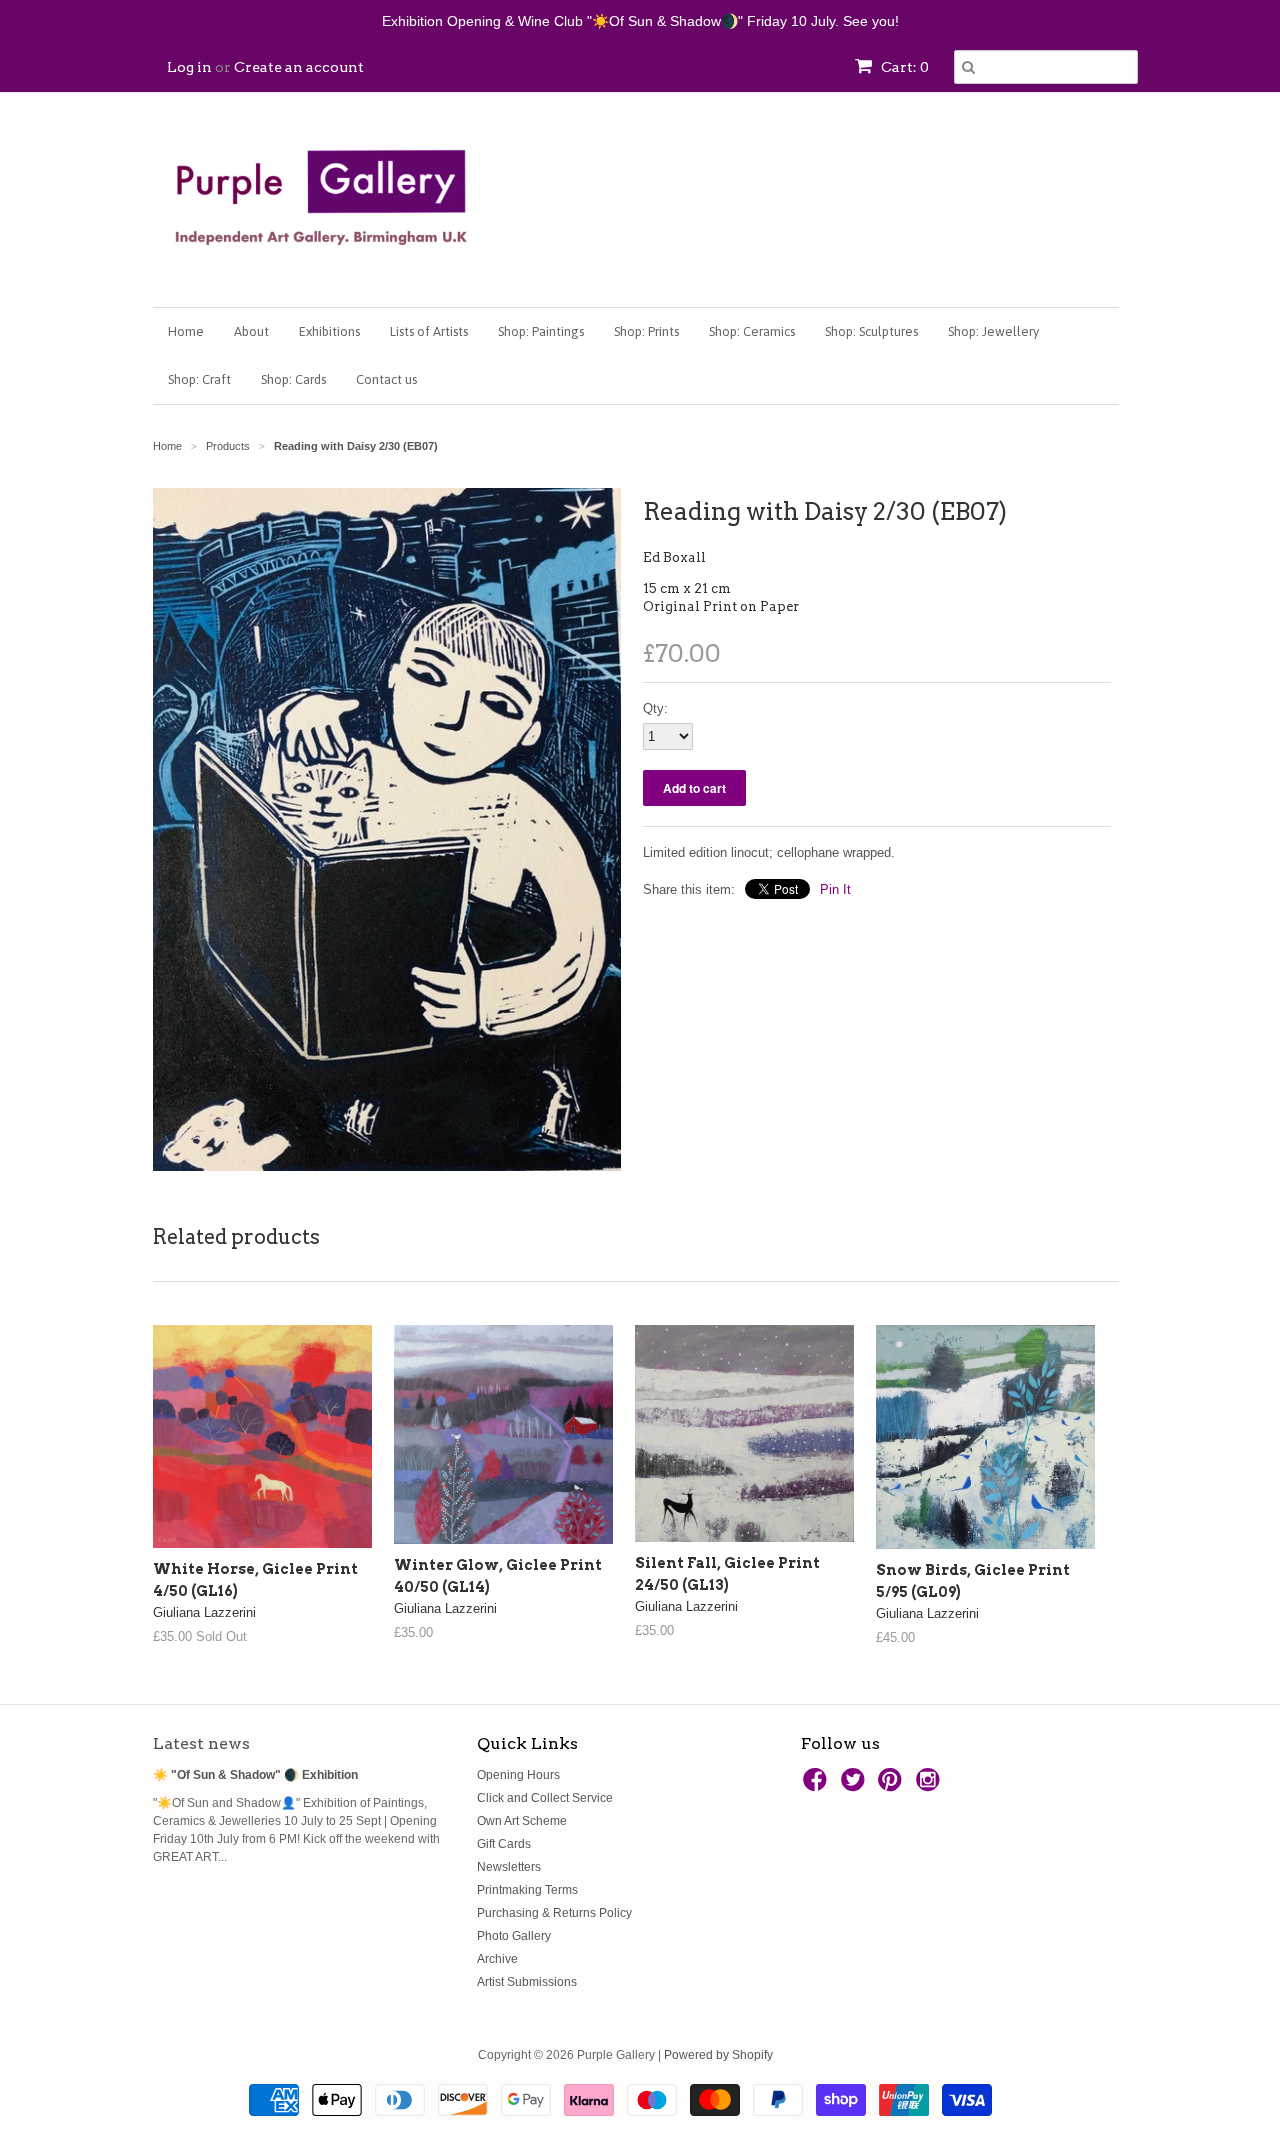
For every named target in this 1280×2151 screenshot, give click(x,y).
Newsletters (509, 1867)
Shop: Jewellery (993, 331)
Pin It (835, 889)
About (251, 331)
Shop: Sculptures (871, 331)
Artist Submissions (527, 1982)
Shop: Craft (199, 379)
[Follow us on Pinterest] (893, 1786)
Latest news (201, 1743)
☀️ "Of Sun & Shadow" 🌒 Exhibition (255, 1775)
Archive (497, 1959)
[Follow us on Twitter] (856, 1786)
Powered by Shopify (718, 2055)
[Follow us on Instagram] (931, 1786)
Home (186, 331)
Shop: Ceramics (752, 331)
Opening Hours (518, 1775)
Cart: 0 (903, 67)
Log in (189, 67)
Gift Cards (504, 1844)
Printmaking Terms (527, 1890)
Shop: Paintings (541, 331)
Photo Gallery (514, 1936)
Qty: (655, 708)
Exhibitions (329, 331)
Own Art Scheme (522, 1821)
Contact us (386, 379)
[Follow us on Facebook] (818, 1786)
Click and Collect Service (545, 1798)
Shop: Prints (646, 331)
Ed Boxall (674, 557)
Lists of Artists (429, 331)
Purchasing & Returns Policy (554, 1913)
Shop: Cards (293, 379)
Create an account (299, 67)
